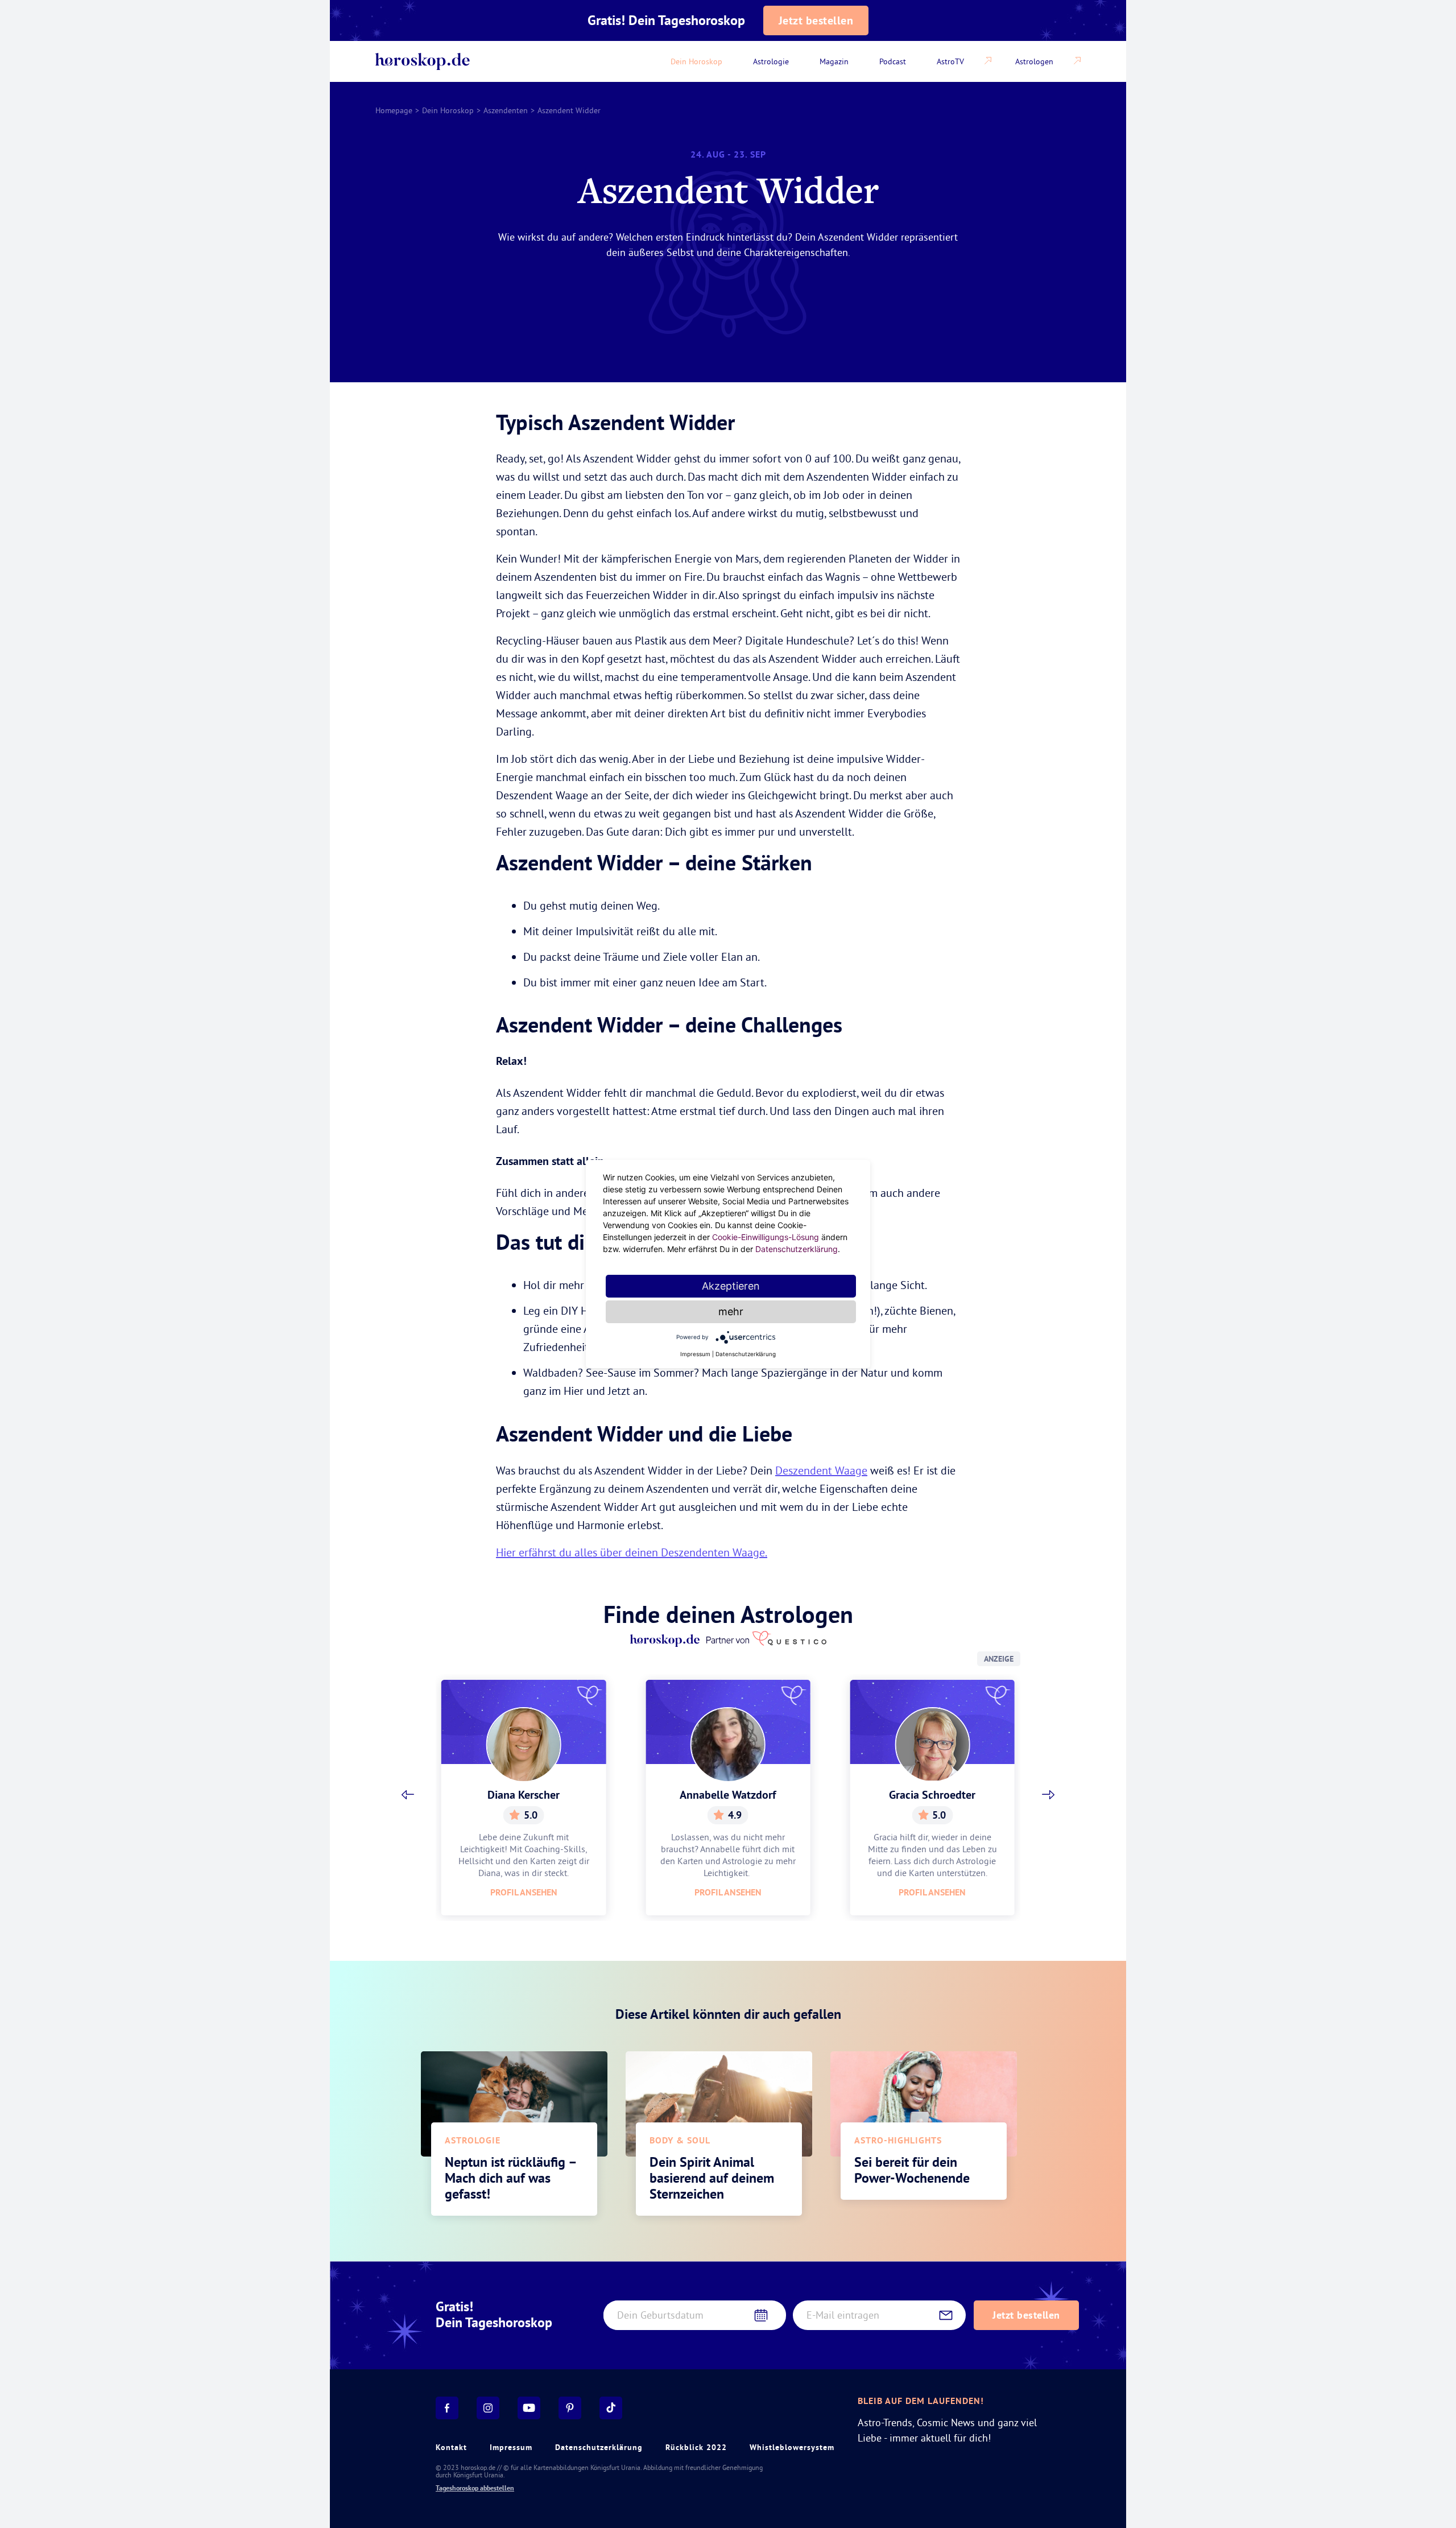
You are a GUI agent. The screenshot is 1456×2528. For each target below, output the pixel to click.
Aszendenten (506, 110)
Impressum (511, 2447)
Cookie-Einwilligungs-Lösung (766, 1237)
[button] (408, 1795)
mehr (731, 1311)
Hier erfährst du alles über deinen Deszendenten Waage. (632, 1552)
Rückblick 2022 (696, 2447)
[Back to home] (423, 61)
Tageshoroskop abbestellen (475, 2488)
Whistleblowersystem (792, 2447)
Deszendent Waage (821, 1470)
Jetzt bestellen (816, 20)
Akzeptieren (731, 1286)
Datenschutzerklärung (599, 2447)
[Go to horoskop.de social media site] (447, 2408)
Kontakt (451, 2447)
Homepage (394, 110)
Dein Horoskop (448, 110)
